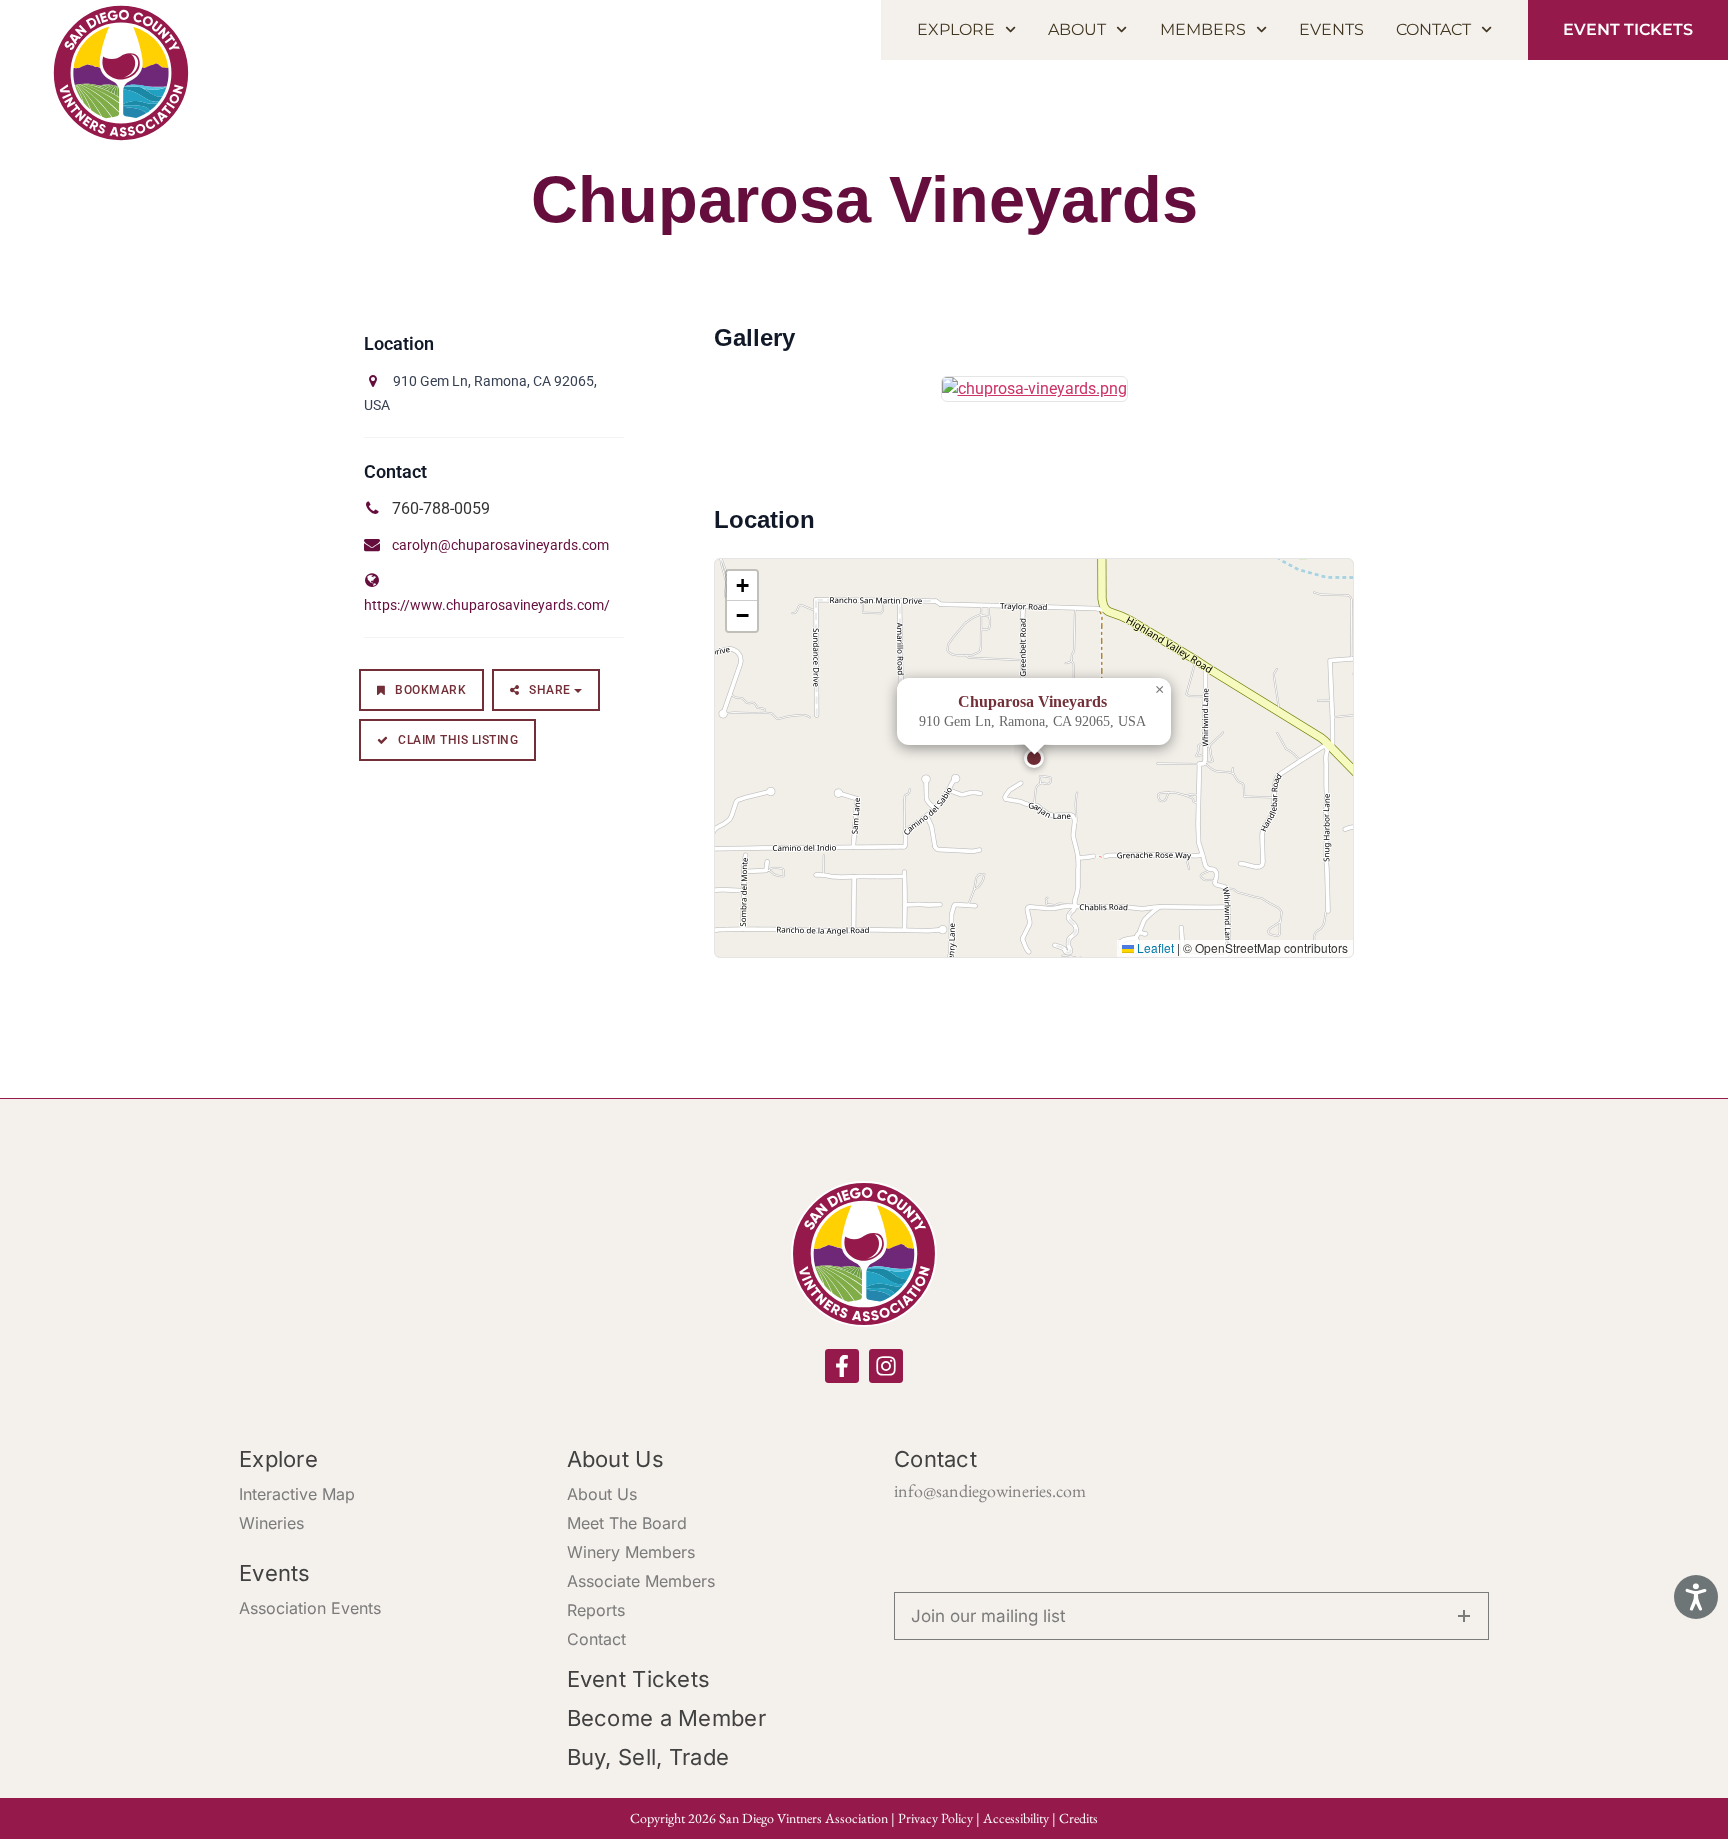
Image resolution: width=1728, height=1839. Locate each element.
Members (1203, 29)
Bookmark (429, 690)
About (1077, 29)
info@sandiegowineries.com (990, 1490)
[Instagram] (886, 1366)
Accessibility (1016, 1818)
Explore (956, 29)
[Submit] (1464, 1616)
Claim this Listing (457, 740)
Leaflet (1154, 947)
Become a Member (667, 1718)
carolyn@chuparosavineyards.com (500, 545)
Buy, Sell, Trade (648, 1757)
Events (1331, 29)
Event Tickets (639, 1679)
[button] (1034, 758)
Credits (1078, 1818)
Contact (1433, 29)
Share (550, 690)
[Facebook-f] (842, 1366)
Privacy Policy (935, 1818)
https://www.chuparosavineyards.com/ (487, 605)
